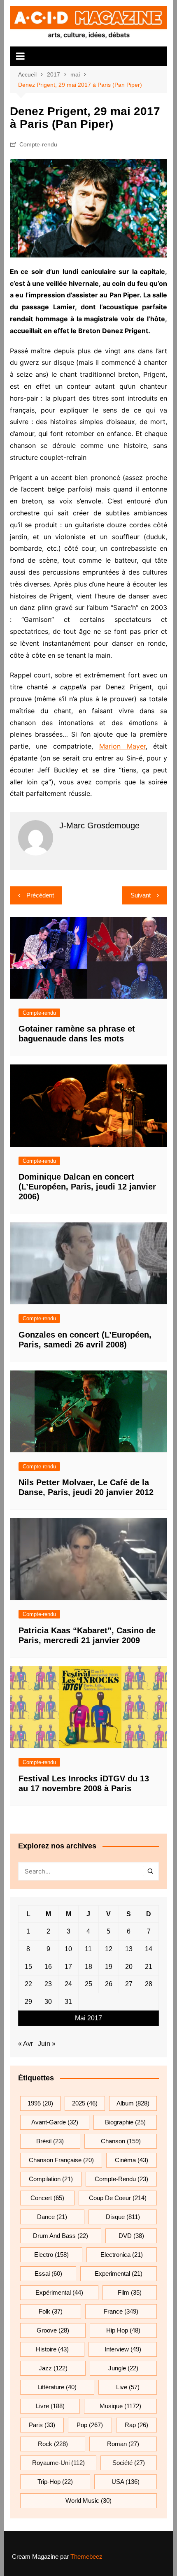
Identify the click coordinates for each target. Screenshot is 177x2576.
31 (68, 2002)
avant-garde (55, 2122)
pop (90, 2425)
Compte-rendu (38, 144)
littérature (57, 2387)
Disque (123, 2217)
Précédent (40, 895)
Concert (47, 2198)
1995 (40, 2103)
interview (123, 2349)
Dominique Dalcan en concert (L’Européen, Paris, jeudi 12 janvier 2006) (87, 1187)
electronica (122, 2255)
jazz (53, 2368)
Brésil (50, 2141)
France (121, 2311)
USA (126, 2482)
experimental (119, 2273)
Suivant (141, 895)
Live (128, 2387)
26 (109, 1984)
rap (136, 2425)
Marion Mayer (122, 746)
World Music (88, 2501)
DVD (131, 2236)
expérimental (59, 2292)
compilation (51, 2179)
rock (53, 2444)
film (130, 2292)
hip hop (123, 2330)
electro (51, 2255)
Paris (42, 2425)
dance (52, 2217)
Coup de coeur (118, 2198)
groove (53, 2330)
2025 (85, 2103)
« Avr (26, 2044)
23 (48, 1984)
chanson (121, 2141)
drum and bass (61, 2236)
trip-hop (55, 2482)
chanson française (61, 2160)
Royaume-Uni (58, 2463)
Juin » (47, 2044)
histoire (52, 2349)
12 (109, 1949)
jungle (123, 2368)
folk (51, 2311)
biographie (125, 2122)
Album (133, 2103)
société (129, 2463)
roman (123, 2444)
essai (48, 2273)
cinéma (132, 2160)
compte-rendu (121, 2179)
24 (68, 1984)
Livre (50, 2406)
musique (120, 2406)
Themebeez (86, 2556)
